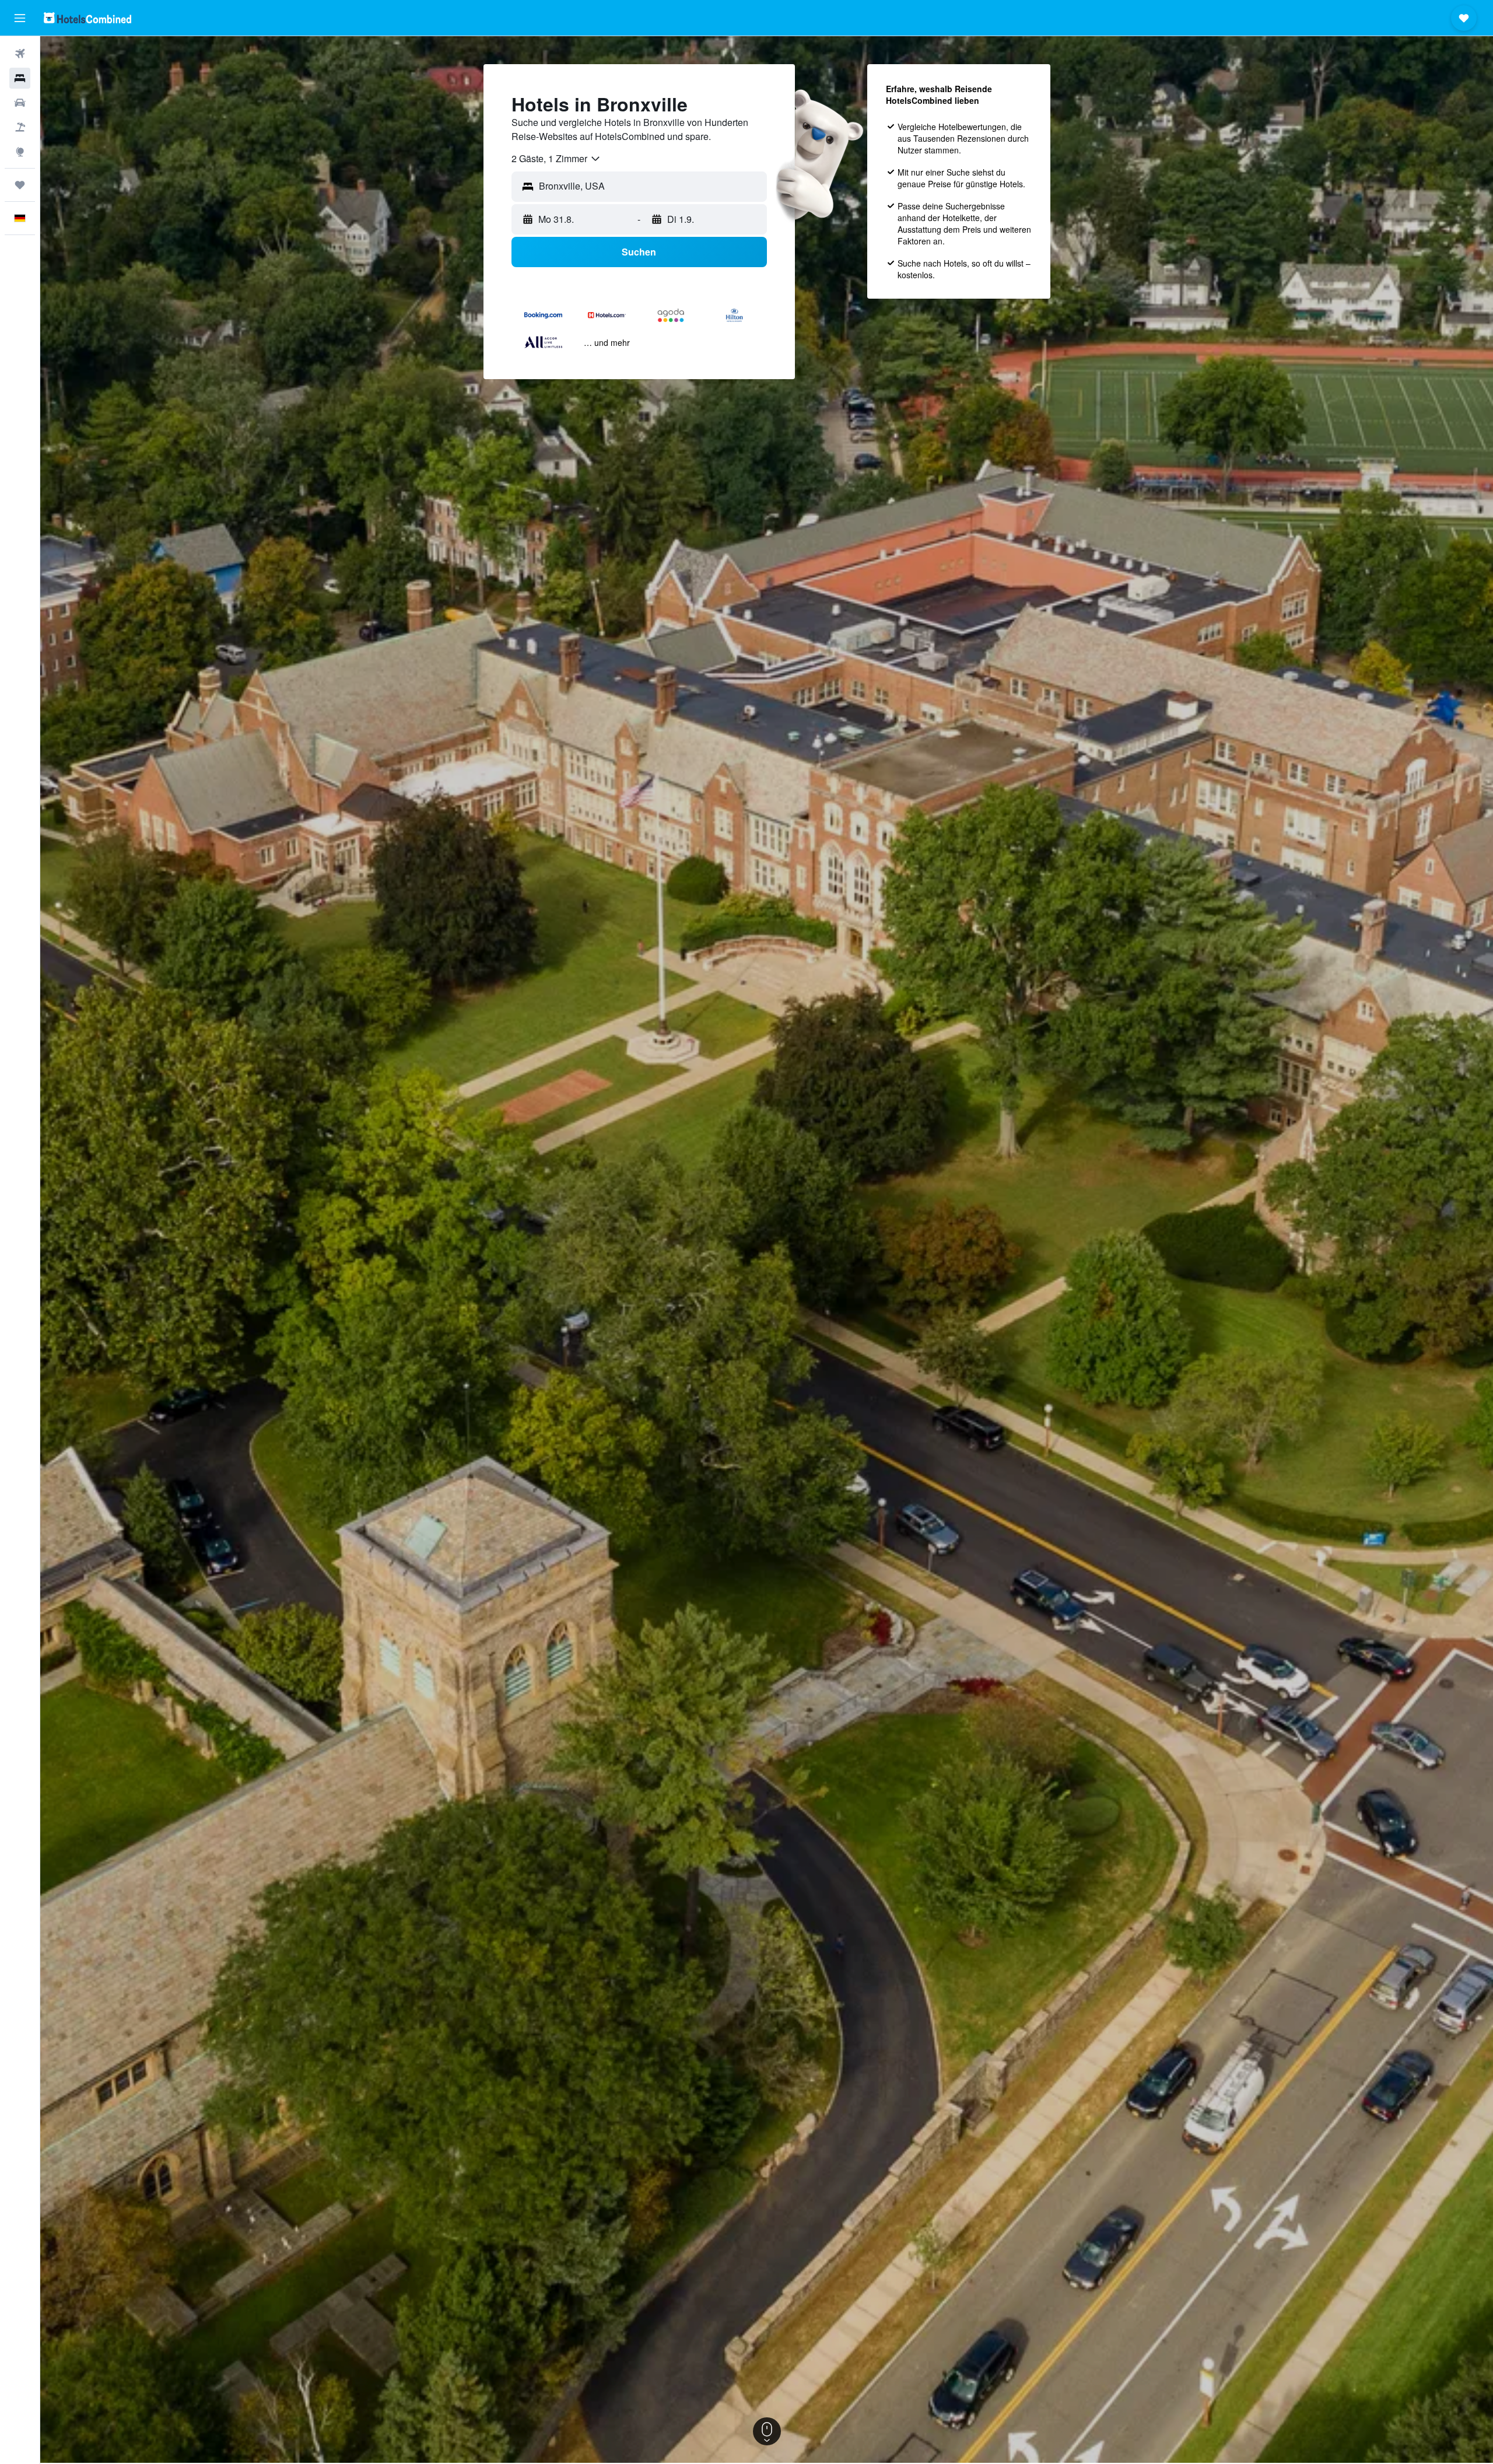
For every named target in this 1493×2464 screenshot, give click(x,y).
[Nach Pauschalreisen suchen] (20, 127)
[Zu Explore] (20, 152)
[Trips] (20, 185)
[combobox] (556, 159)
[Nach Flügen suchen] (20, 54)
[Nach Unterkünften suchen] (20, 78)
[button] (20, 18)
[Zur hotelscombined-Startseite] (87, 18)
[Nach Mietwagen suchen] (20, 103)
